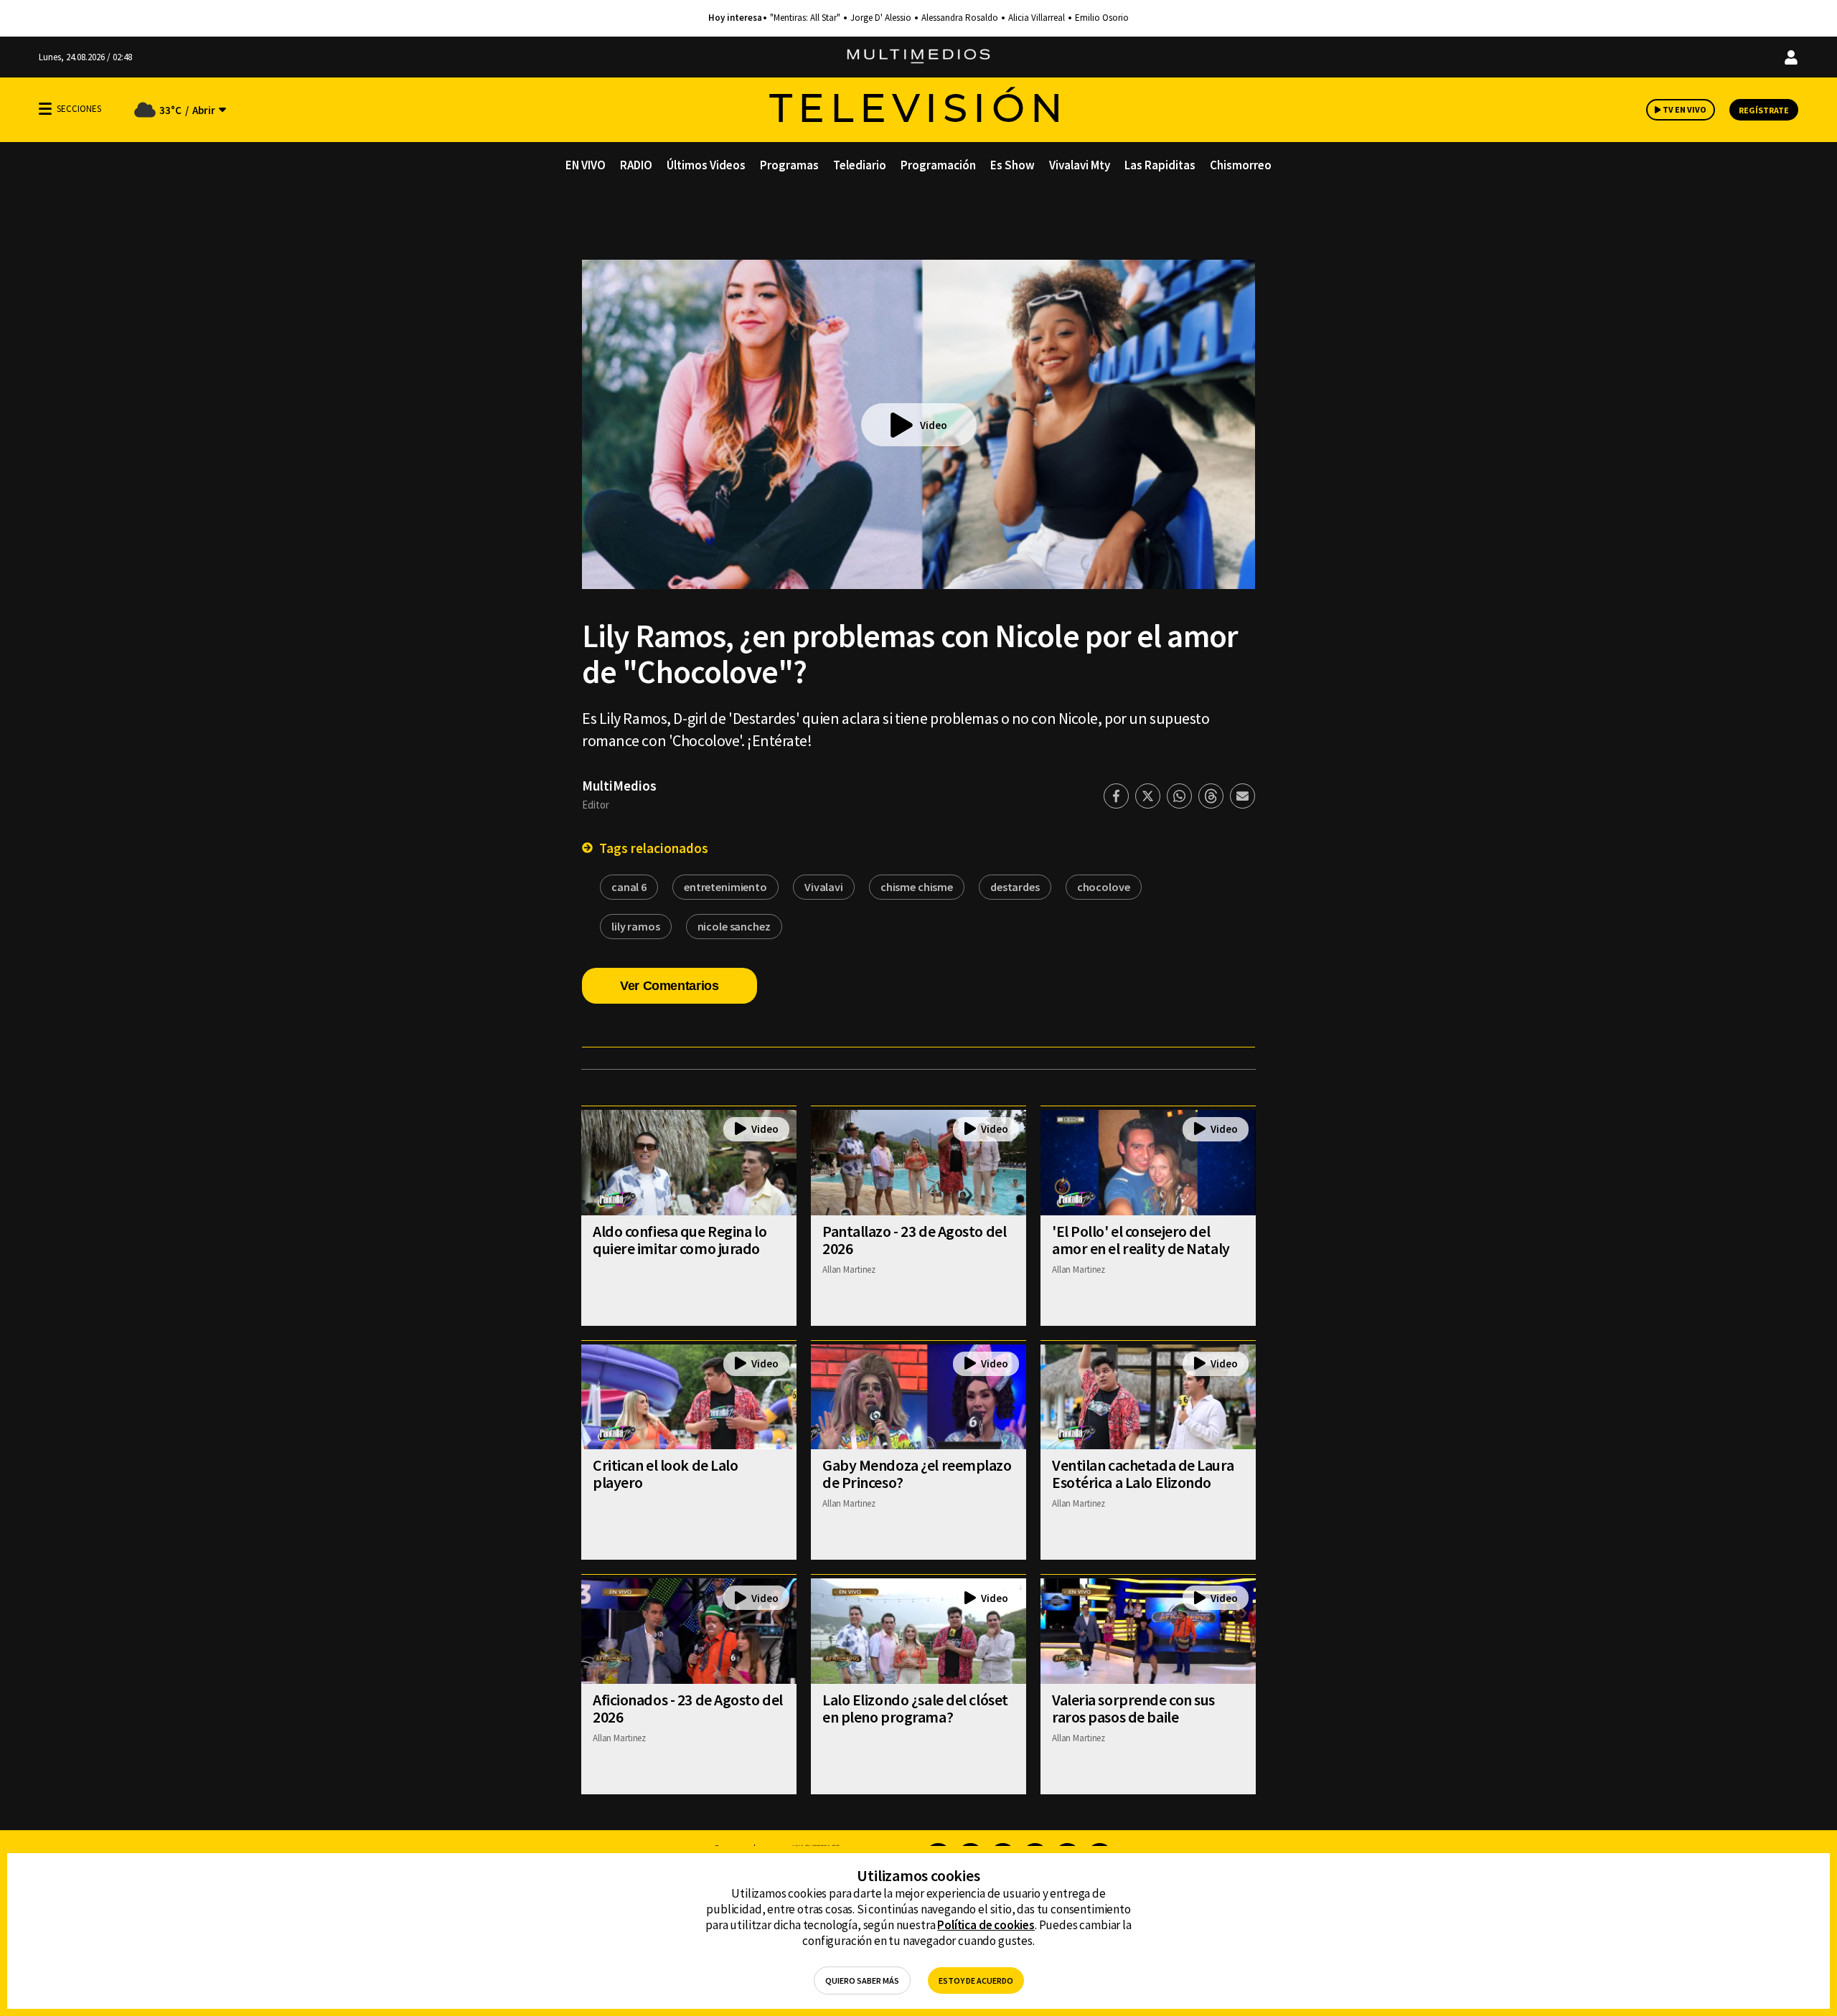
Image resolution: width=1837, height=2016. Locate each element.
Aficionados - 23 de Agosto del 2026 (688, 1708)
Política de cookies (986, 1925)
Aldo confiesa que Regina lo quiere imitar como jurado (680, 1240)
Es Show (1013, 165)
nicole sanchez (734, 926)
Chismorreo (1241, 165)
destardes (1015, 887)
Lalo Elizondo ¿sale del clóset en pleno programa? (915, 1708)
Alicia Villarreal (1037, 18)
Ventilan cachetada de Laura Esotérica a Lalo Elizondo (1143, 1474)
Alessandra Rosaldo (960, 18)
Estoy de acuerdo (976, 1980)
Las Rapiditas (1160, 165)
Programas (789, 165)
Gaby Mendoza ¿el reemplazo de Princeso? (917, 1474)
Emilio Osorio (1102, 18)
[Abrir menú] (45, 109)
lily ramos (636, 926)
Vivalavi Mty (1080, 165)
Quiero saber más (862, 1980)
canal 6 (629, 887)
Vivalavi (824, 887)
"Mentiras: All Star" (805, 18)
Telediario (860, 165)
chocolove (1104, 887)
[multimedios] (918, 57)
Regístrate (1764, 110)
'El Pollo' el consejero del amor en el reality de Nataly (1141, 1240)
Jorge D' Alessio (881, 18)
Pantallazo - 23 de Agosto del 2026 (914, 1240)
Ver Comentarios (670, 986)
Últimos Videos (706, 165)
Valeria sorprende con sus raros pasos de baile (1133, 1708)
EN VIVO (586, 165)
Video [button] (934, 425)
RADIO (636, 165)
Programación (938, 165)
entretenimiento (725, 887)
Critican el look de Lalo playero (665, 1474)
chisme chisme (917, 887)
